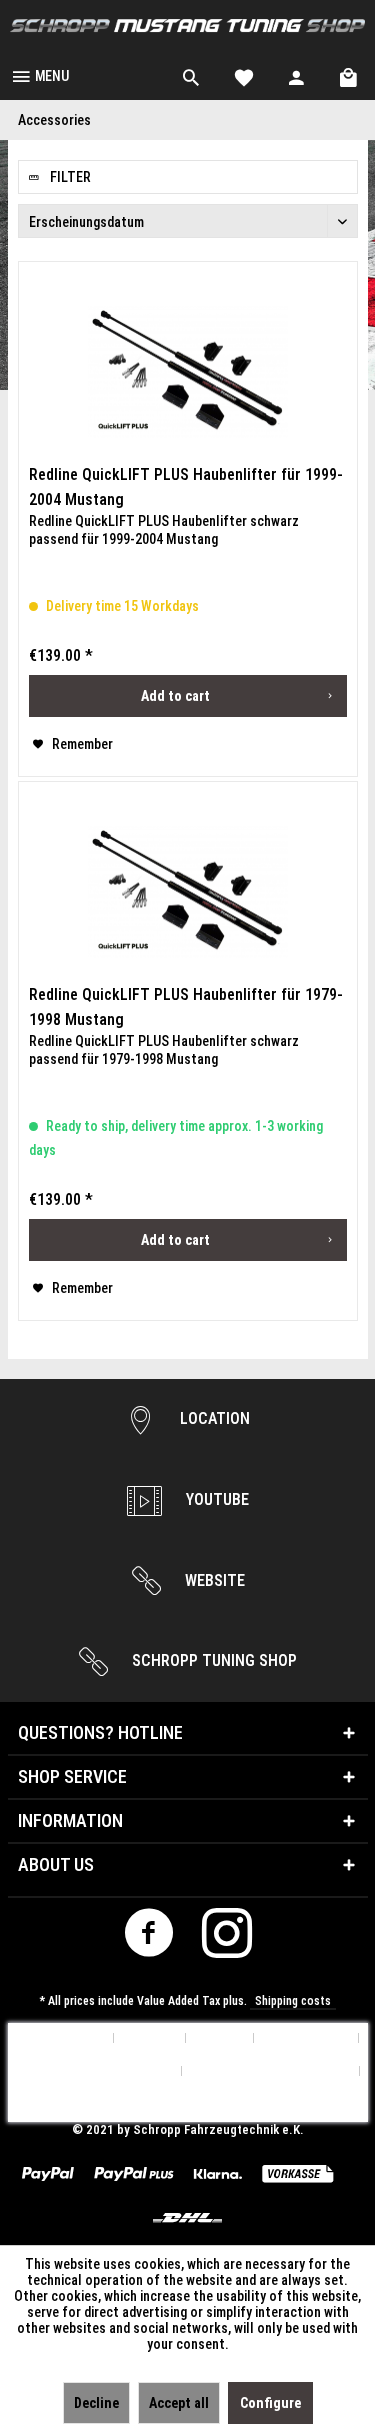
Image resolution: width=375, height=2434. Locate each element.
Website (213, 1580)
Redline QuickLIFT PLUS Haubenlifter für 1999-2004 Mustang (186, 487)
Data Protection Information (91, 2071)
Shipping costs (293, 2001)
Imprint (188, 2104)
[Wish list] (244, 75)
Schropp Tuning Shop (212, 1660)
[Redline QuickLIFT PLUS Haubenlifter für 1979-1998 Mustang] (188, 892)
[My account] (297, 75)
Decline (96, 2403)
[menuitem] (39, 75)
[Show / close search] (191, 75)
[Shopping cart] (350, 75)
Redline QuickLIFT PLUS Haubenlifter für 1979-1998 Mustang (186, 1007)
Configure (270, 2403)
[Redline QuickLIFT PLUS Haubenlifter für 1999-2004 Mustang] (188, 372)
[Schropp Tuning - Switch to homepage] (187, 25)
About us (150, 2038)
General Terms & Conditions (271, 2071)
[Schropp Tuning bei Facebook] (148, 1938)
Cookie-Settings (58, 2038)
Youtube (215, 1499)
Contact (220, 2038)
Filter (69, 177)
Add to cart (175, 696)
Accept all (179, 2403)
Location (213, 1418)
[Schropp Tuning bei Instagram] (226, 1938)
